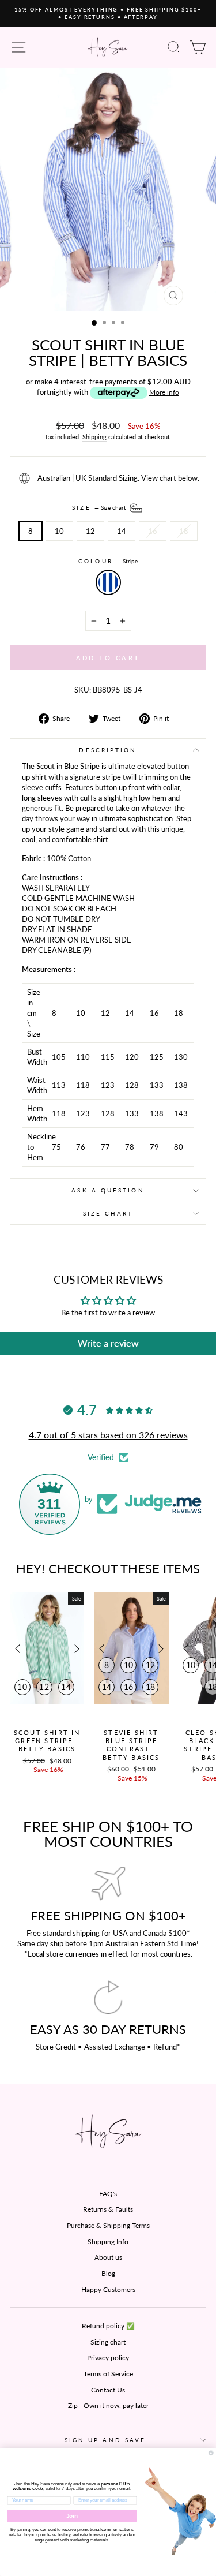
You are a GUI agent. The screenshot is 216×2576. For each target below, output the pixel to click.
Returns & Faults (108, 2209)
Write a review (108, 1343)
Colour (108, 561)
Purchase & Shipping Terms (108, 2225)
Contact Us (108, 2390)
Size (100, 507)
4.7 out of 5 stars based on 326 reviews (108, 1435)
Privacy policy (108, 2358)
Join (72, 2516)
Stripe (108, 582)
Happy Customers (108, 2289)
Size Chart (108, 1213)
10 (59, 531)
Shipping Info (108, 2242)
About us (108, 2257)
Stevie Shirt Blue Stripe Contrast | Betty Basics (131, 1745)
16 (153, 531)
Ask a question (108, 1190)
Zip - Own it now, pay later (108, 2405)
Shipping (94, 437)
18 (184, 531)
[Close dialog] (211, 2453)
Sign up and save (105, 2440)
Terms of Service (108, 2374)
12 (90, 531)
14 (122, 531)
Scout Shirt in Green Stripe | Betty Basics (47, 1741)
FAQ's (108, 2194)
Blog (108, 2273)
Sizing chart (108, 2342)
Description (108, 750)
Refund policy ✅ (108, 2326)
